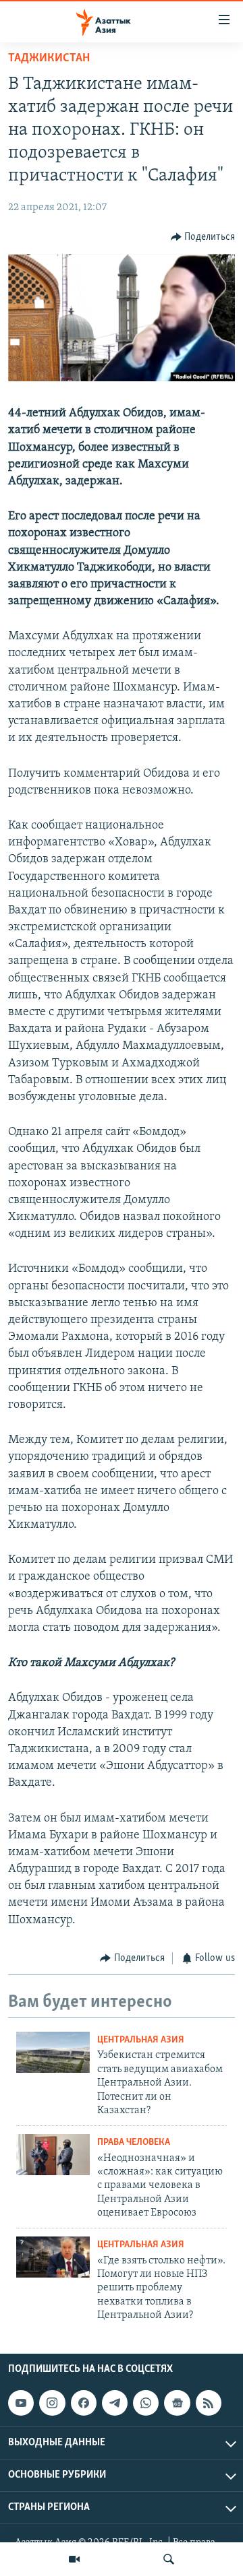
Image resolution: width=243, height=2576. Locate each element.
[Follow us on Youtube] (21, 2403)
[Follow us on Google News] (177, 2403)
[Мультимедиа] (74, 2559)
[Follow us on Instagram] (52, 2403)
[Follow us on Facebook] (84, 2403)
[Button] (203, 237)
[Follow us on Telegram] (115, 2403)
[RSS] (209, 2403)
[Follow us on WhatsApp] (146, 2403)
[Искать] (169, 2559)
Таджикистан (49, 59)
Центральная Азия (141, 2040)
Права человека (134, 2143)
